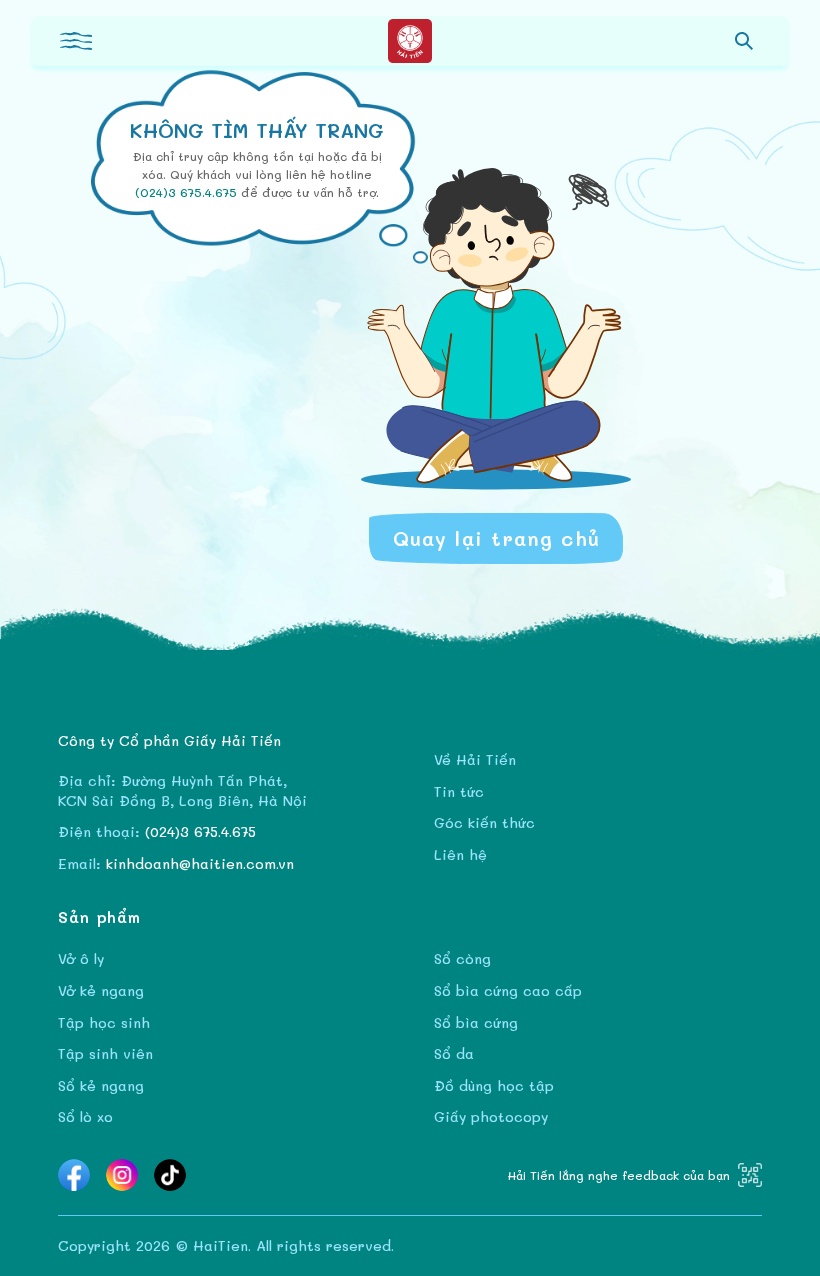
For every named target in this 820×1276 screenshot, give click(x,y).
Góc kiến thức (484, 822)
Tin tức (459, 791)
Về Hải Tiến (475, 759)
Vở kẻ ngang (101, 990)
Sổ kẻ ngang (101, 1085)
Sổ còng (462, 958)
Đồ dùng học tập (494, 1085)
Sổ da (454, 1053)
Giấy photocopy (491, 1116)
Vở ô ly (81, 958)
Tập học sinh (104, 1022)
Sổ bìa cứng (476, 1022)
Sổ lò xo (85, 1116)
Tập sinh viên (105, 1053)
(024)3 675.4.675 (188, 192)
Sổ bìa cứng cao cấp (508, 990)
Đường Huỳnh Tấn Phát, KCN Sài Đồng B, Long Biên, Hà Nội (182, 790)
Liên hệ (460, 854)
